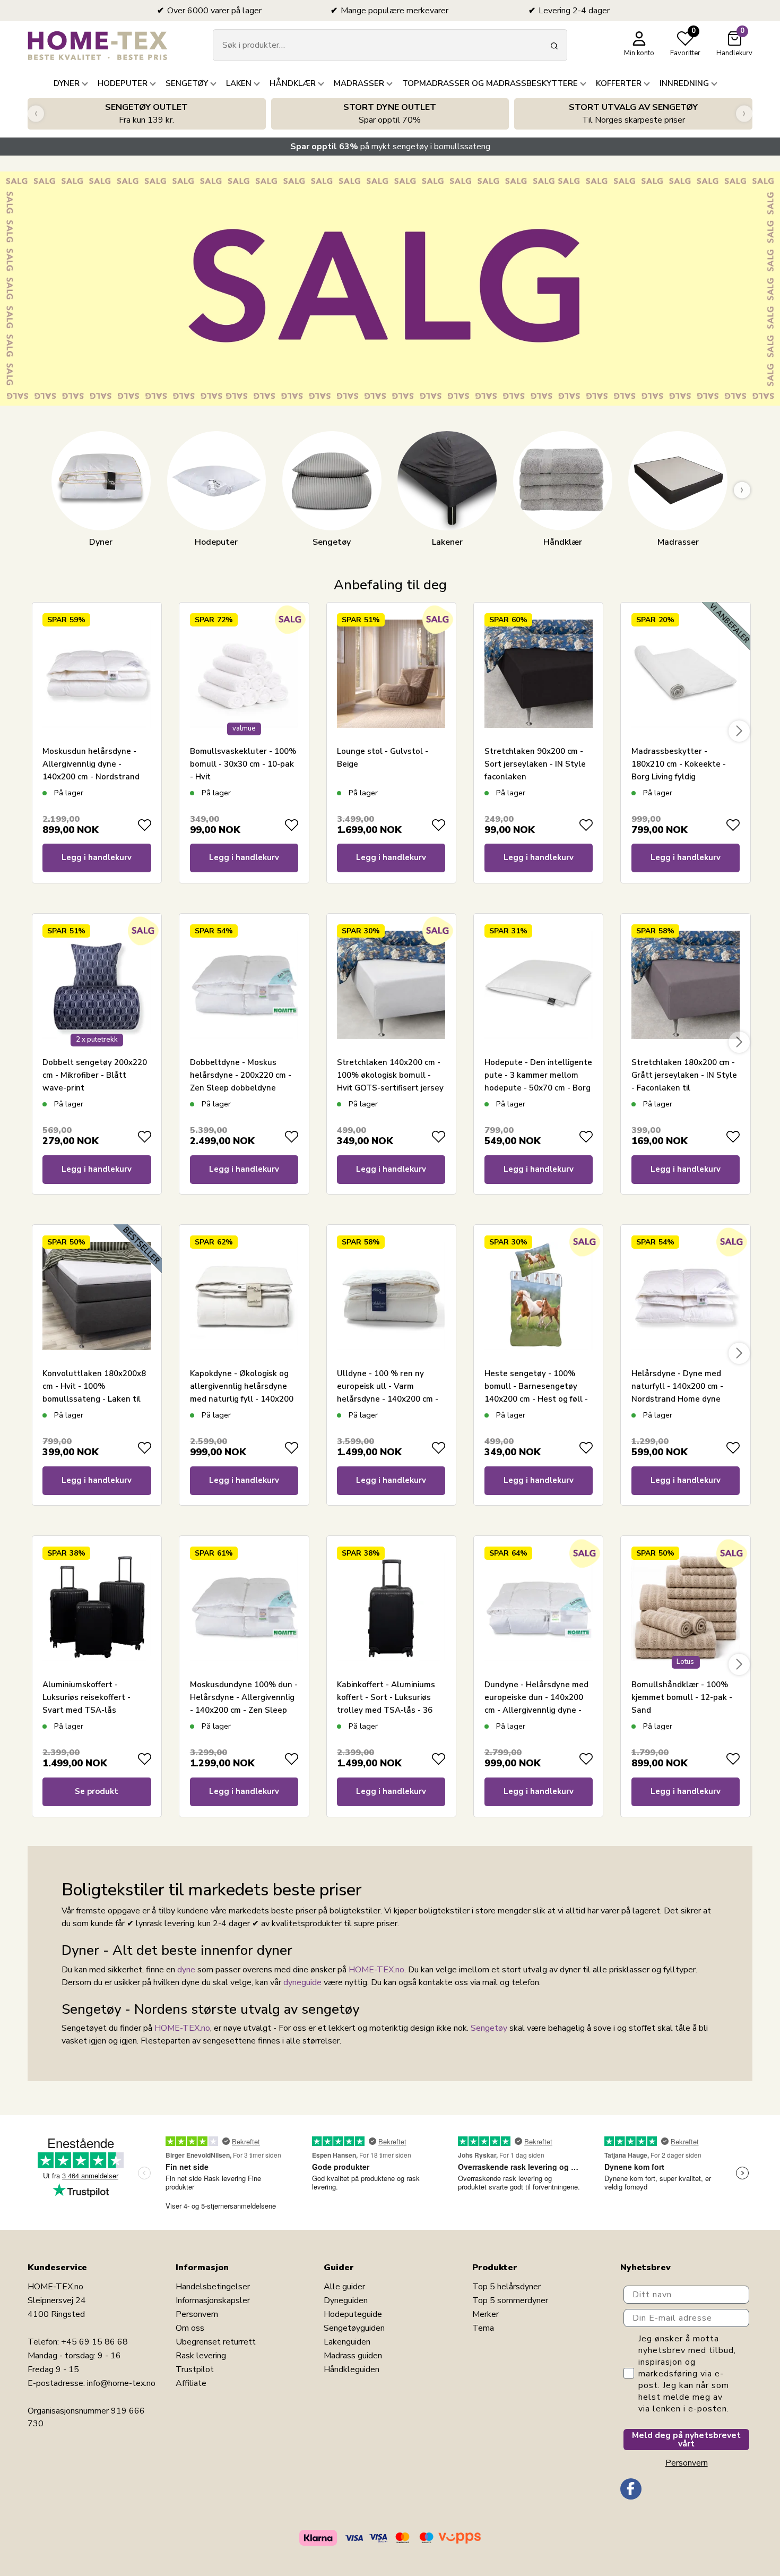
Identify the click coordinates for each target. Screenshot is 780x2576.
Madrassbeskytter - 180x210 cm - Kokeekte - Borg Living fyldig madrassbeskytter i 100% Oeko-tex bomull (681, 777)
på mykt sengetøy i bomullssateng (390, 147)
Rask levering (201, 2356)
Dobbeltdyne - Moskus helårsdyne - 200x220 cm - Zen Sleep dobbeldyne (241, 1075)
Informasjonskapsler (213, 2300)
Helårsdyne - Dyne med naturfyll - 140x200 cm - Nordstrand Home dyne (677, 1386)
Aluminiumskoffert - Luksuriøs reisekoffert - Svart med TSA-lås (86, 1697)
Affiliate (191, 2383)
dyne (186, 1970)
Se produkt (97, 1791)
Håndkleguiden (352, 2369)
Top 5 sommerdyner (510, 2300)
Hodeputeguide (353, 2314)
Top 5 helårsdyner (506, 2287)
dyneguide (302, 1982)
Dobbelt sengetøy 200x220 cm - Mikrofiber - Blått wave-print (95, 1075)
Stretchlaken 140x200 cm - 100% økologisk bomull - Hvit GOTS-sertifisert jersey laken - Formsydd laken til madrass (390, 1088)
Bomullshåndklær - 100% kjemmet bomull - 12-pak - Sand (682, 1697)
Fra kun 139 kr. (146, 114)
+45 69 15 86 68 (94, 2342)
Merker (486, 2314)
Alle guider (344, 2287)
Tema (483, 2328)
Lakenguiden (347, 2342)
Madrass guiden (353, 2356)
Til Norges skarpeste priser (633, 114)
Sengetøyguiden (354, 2328)
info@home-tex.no (121, 2383)
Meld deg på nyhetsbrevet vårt (686, 2440)
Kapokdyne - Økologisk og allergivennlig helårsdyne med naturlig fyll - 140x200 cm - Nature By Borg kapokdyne (242, 1399)
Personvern (197, 2314)
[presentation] (36, 114)
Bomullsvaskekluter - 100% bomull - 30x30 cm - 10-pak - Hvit (243, 764)
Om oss (190, 2328)
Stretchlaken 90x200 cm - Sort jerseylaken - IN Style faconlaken (535, 764)
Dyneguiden (346, 2300)
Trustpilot (195, 2369)
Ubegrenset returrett (216, 2342)
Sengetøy (489, 2028)
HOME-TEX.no (376, 1970)
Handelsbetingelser (213, 2287)
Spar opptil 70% (390, 114)
